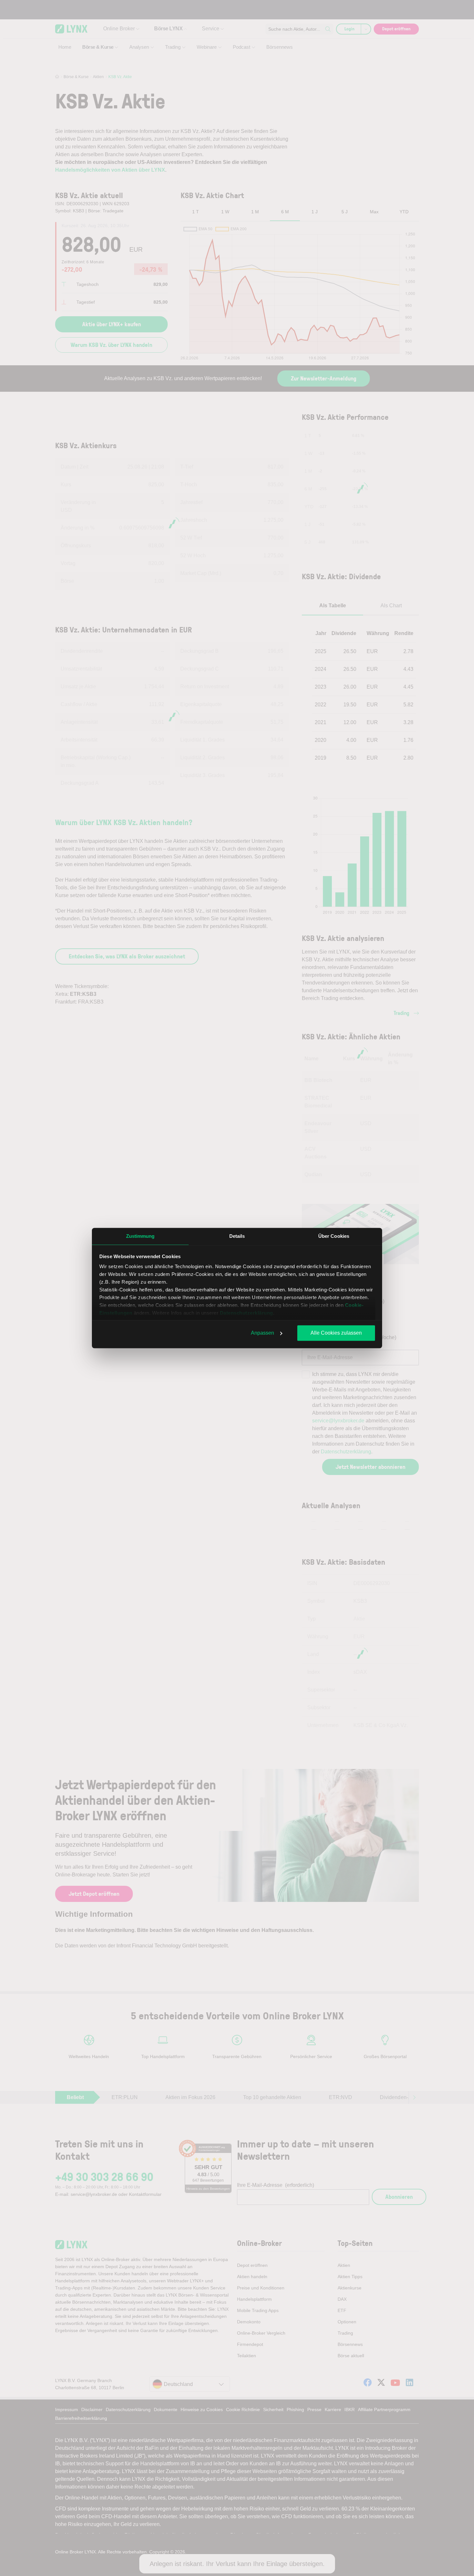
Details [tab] (237, 1236)
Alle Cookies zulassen (336, 1333)
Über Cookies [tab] (334, 1236)
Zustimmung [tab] (140, 1236)
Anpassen (262, 1333)
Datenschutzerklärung (247, 1313)
